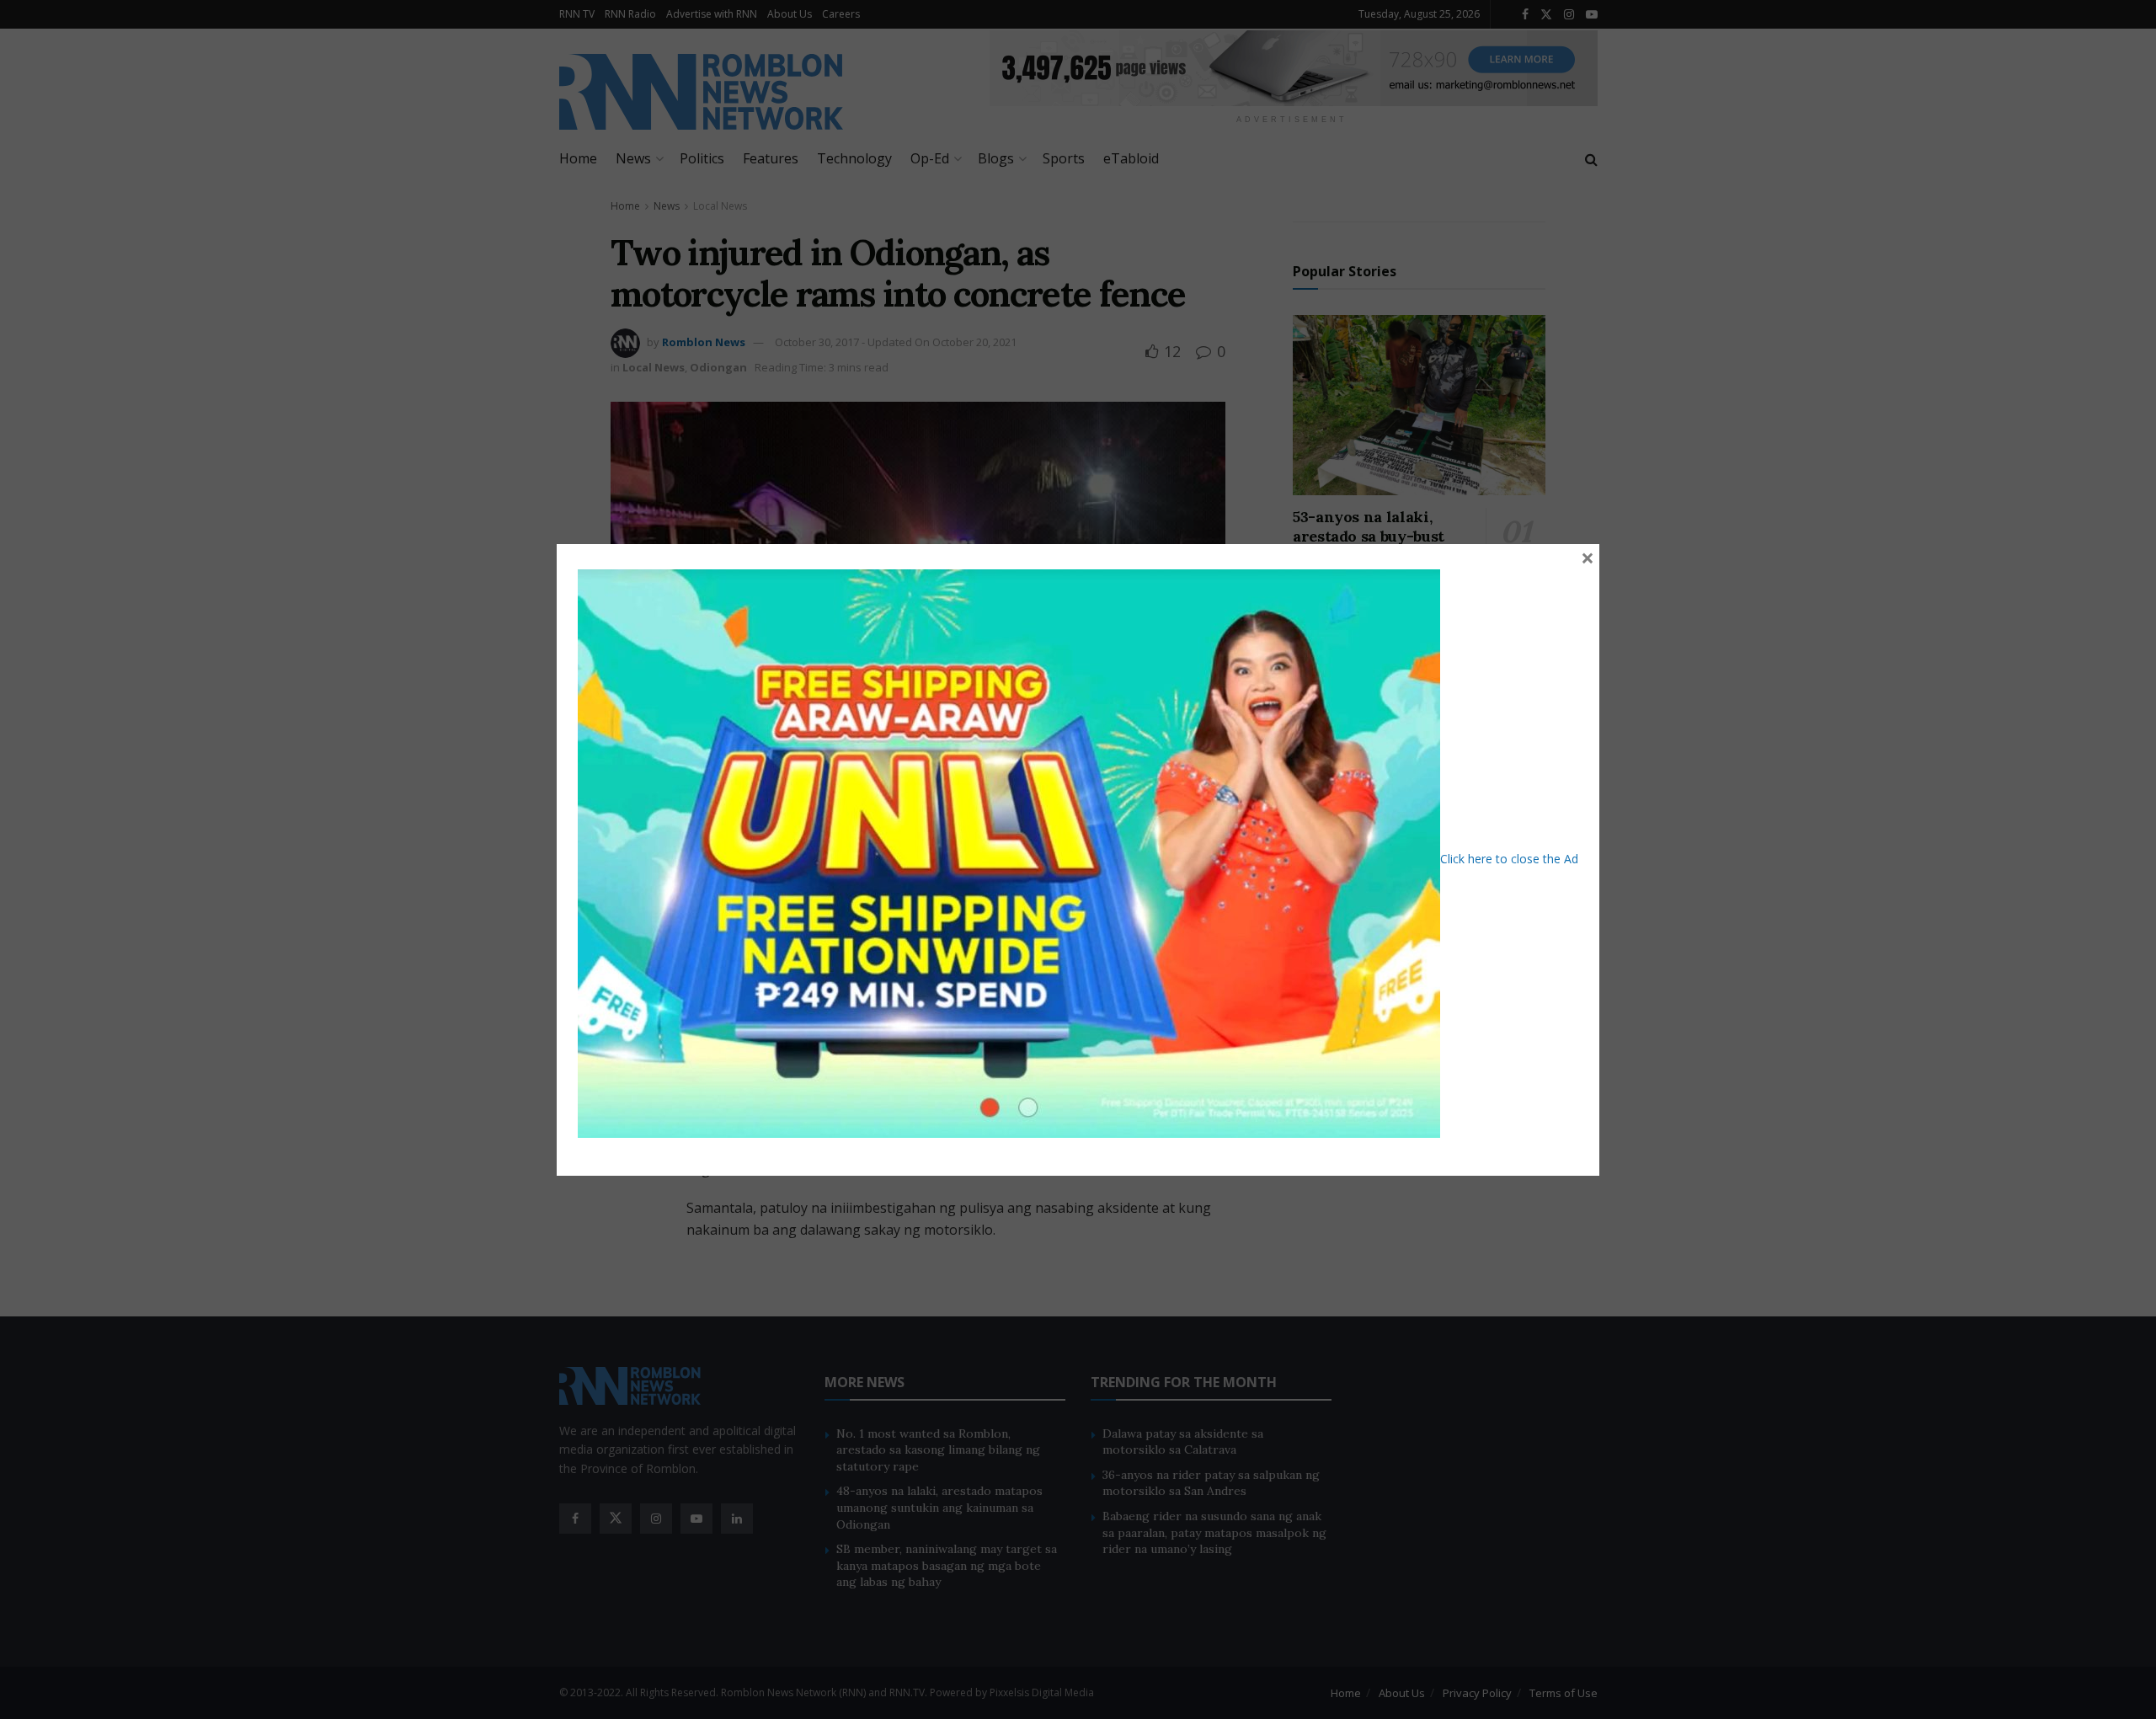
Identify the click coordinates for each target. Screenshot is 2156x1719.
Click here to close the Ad (1509, 858)
